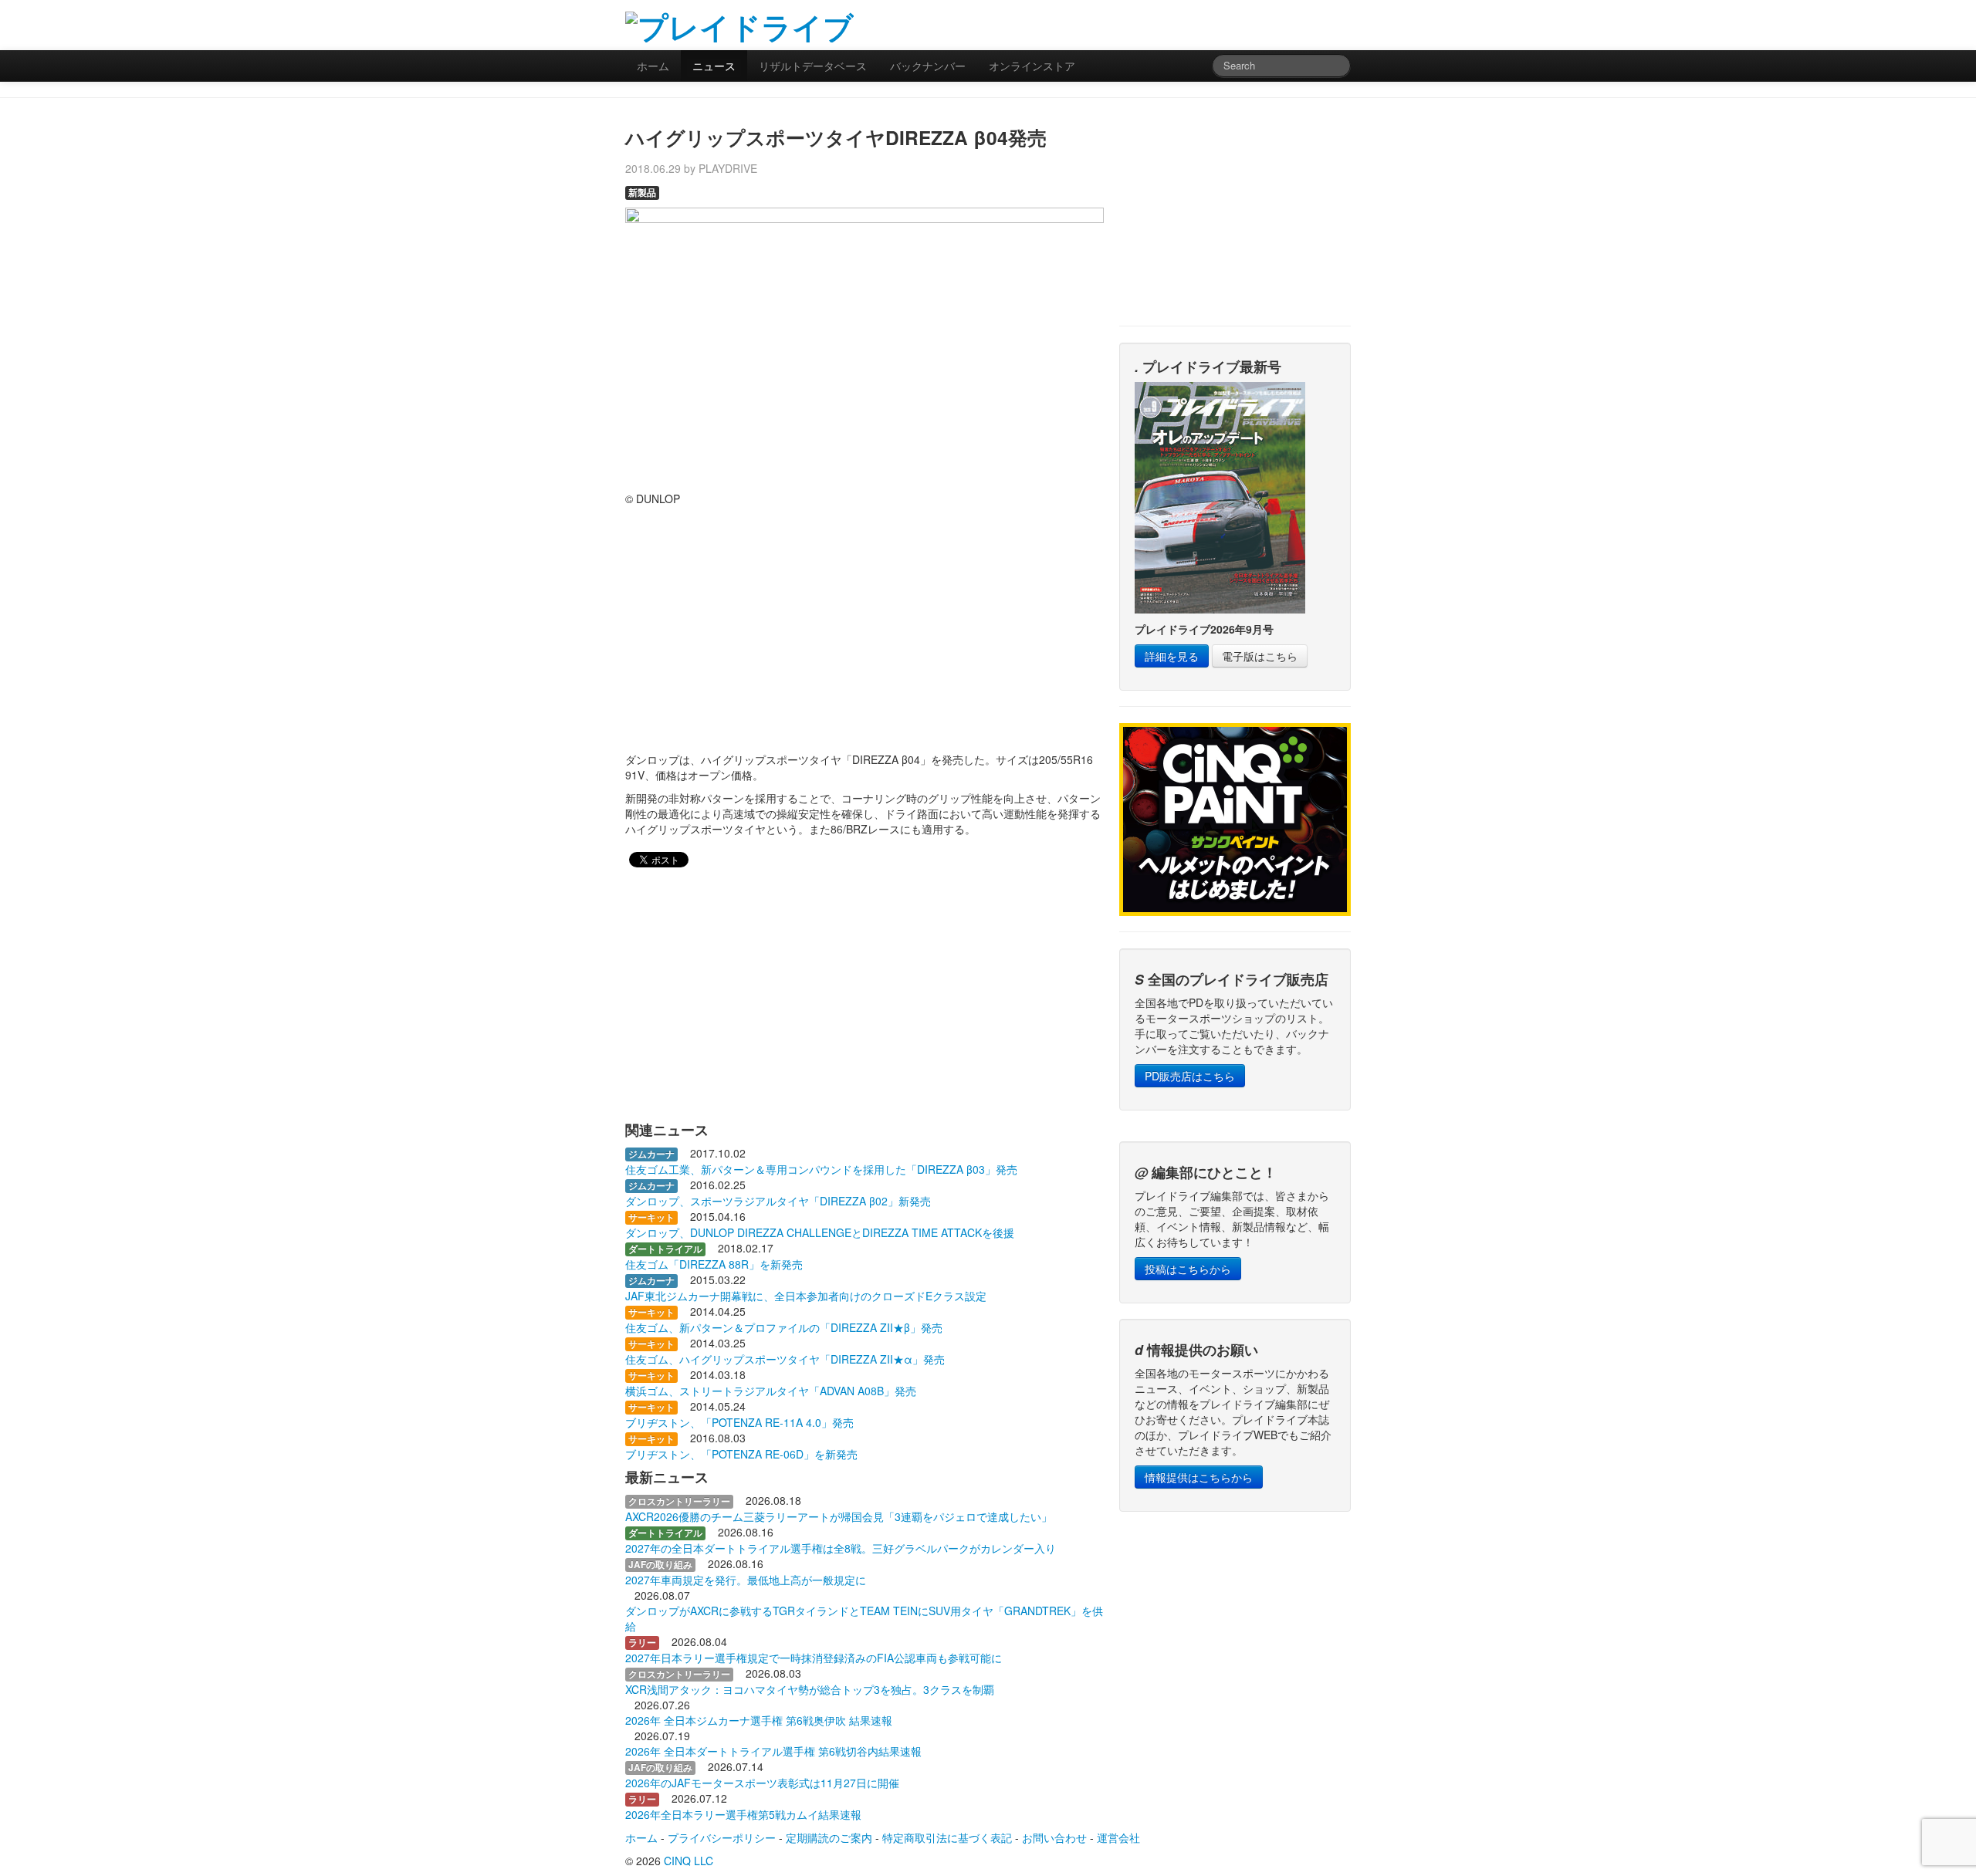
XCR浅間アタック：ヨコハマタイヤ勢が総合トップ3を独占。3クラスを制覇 (810, 1689)
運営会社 (1118, 1837)
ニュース (714, 66)
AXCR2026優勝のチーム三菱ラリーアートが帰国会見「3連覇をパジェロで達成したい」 (839, 1516)
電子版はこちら (1260, 656)
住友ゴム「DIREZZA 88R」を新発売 (714, 1264)
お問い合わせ (1054, 1837)
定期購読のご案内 (829, 1837)
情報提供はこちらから (1199, 1477)
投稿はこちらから (1188, 1269)
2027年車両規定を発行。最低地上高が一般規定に (746, 1580)
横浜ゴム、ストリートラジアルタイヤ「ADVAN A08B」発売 (771, 1391)
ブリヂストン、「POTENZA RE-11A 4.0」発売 (739, 1422)
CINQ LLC (689, 1861)
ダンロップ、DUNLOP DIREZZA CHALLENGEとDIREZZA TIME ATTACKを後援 (820, 1232)
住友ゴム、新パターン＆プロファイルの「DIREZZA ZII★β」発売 (784, 1327)
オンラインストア (1032, 66)
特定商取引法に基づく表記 (947, 1837)
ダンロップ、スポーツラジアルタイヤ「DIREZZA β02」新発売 (778, 1201)
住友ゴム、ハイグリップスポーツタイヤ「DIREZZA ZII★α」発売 (785, 1359)
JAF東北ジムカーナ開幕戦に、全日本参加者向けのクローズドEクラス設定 (806, 1296)
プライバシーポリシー (722, 1837)
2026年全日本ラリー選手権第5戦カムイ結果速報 (743, 1814)
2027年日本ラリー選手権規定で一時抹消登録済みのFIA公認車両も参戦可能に (814, 1658)
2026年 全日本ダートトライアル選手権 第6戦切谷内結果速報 (773, 1751)
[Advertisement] (1170, 23)
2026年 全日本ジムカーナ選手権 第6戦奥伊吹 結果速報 (759, 1720)
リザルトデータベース (813, 66)
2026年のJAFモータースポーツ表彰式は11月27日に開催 (762, 1783)
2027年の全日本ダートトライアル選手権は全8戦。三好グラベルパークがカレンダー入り (841, 1548)
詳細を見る (1172, 656)
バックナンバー (928, 66)
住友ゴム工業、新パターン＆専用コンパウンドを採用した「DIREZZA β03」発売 (821, 1169)
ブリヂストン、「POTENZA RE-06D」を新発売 (741, 1454)
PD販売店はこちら (1190, 1076)
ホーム (653, 66)
